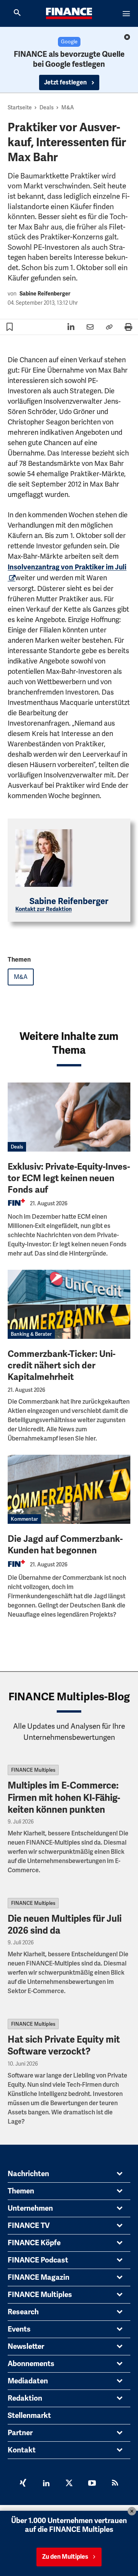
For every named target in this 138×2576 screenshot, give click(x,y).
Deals (47, 107)
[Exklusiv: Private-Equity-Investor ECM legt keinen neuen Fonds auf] (69, 1117)
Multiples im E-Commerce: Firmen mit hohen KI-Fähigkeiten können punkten (64, 1797)
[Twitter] (69, 2484)
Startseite (20, 107)
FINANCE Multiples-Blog (69, 1697)
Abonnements (31, 2364)
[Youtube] (92, 2484)
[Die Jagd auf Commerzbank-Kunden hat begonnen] (69, 1489)
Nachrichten (28, 2174)
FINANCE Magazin (39, 2277)
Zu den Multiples (65, 2557)
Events (19, 2329)
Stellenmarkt (29, 2416)
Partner (20, 2433)
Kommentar (24, 1519)
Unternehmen (30, 2208)
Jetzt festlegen (66, 83)
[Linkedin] (46, 2484)
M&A (68, 107)
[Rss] (115, 2484)
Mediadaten (28, 2381)
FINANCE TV (29, 2226)
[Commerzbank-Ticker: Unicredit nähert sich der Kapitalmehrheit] (69, 1304)
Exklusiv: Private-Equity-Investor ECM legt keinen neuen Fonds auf (69, 1178)
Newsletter (26, 2347)
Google (69, 42)
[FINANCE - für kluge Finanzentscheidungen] (69, 13)
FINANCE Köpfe (34, 2243)
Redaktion (25, 2398)
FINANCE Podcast (38, 2260)
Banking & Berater (31, 1334)
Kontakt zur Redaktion (44, 909)
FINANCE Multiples (33, 1770)
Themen (21, 2191)
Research (23, 2312)
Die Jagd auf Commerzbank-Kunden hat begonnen (65, 1545)
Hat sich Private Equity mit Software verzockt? (64, 2045)
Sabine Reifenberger (45, 294)
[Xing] (23, 2484)
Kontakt (22, 2450)
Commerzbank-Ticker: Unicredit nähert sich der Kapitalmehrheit (62, 1366)
